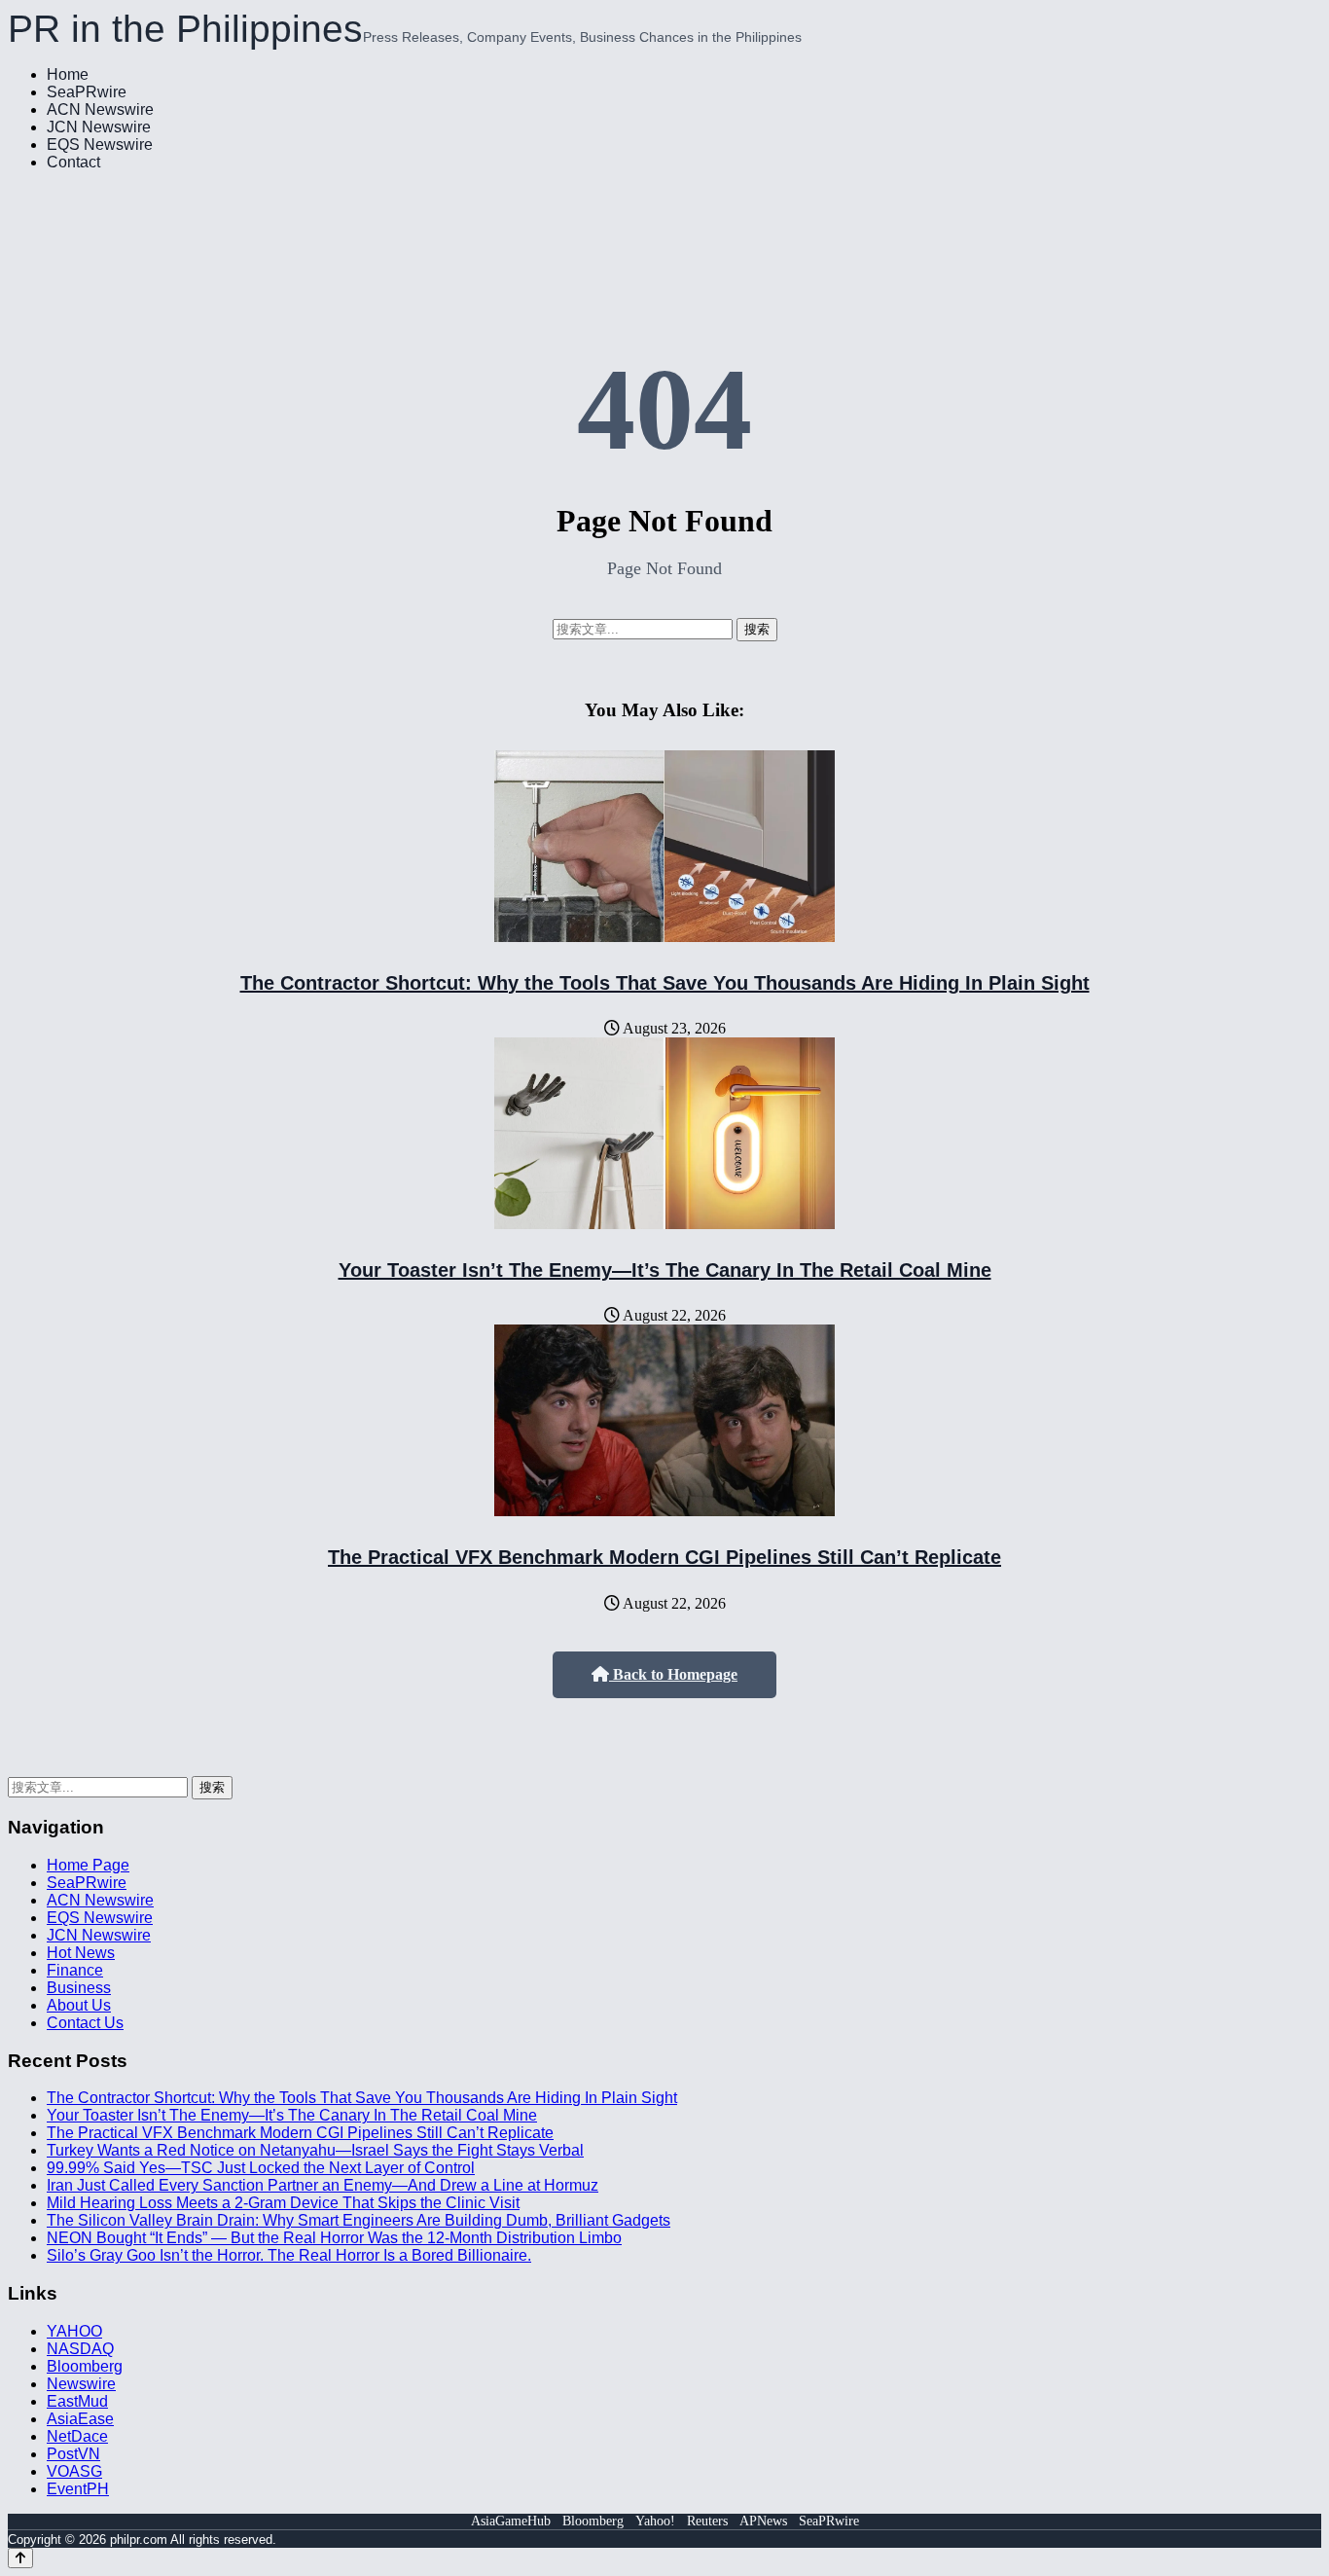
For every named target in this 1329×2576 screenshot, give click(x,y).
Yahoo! (655, 2521)
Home (68, 74)
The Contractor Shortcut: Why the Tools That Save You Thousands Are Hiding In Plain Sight (665, 983)
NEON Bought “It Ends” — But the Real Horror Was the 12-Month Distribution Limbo (334, 2238)
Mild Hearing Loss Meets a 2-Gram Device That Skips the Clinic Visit (283, 2203)
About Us (79, 2005)
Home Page (88, 1865)
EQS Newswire (100, 145)
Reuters (707, 2521)
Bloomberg (85, 2366)
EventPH (78, 2489)
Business (79, 1988)
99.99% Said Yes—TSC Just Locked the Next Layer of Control (261, 2168)
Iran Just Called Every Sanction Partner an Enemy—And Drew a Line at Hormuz (323, 2185)
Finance (75, 1970)
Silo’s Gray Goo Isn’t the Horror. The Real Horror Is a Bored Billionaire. (289, 2255)
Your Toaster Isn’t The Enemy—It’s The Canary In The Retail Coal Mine (665, 1270)
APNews (763, 2521)
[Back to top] (20, 2558)
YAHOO (74, 2331)
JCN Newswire (99, 127)
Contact (73, 162)
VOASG (74, 2471)
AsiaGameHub (511, 2521)
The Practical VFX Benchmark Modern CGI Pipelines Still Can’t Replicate (664, 1557)
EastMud (77, 2401)
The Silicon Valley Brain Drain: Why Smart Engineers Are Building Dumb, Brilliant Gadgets (359, 2220)
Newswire (81, 2384)
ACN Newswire (100, 109)
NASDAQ (80, 2349)
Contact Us (85, 2023)
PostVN (73, 2454)
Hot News (81, 1953)
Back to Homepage (673, 1674)
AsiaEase (80, 2419)
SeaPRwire (87, 92)
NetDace (77, 2436)
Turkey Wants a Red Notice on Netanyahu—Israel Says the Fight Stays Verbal (315, 2150)
